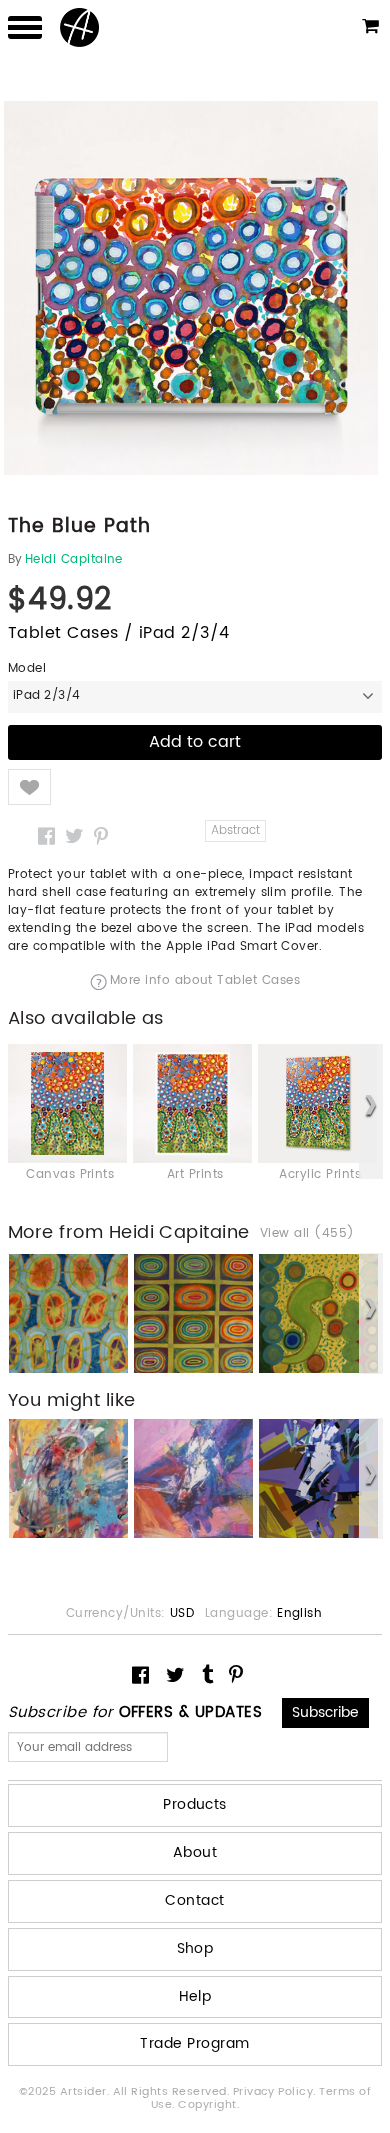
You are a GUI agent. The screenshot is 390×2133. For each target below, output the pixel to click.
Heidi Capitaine (74, 560)
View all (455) (307, 1234)
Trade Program (194, 2043)
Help (195, 1996)
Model (27, 669)
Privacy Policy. (276, 2092)
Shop (195, 1948)
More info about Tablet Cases (205, 982)
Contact (194, 1900)
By (15, 560)
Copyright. (208, 2105)
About (195, 1852)
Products (195, 1804)
